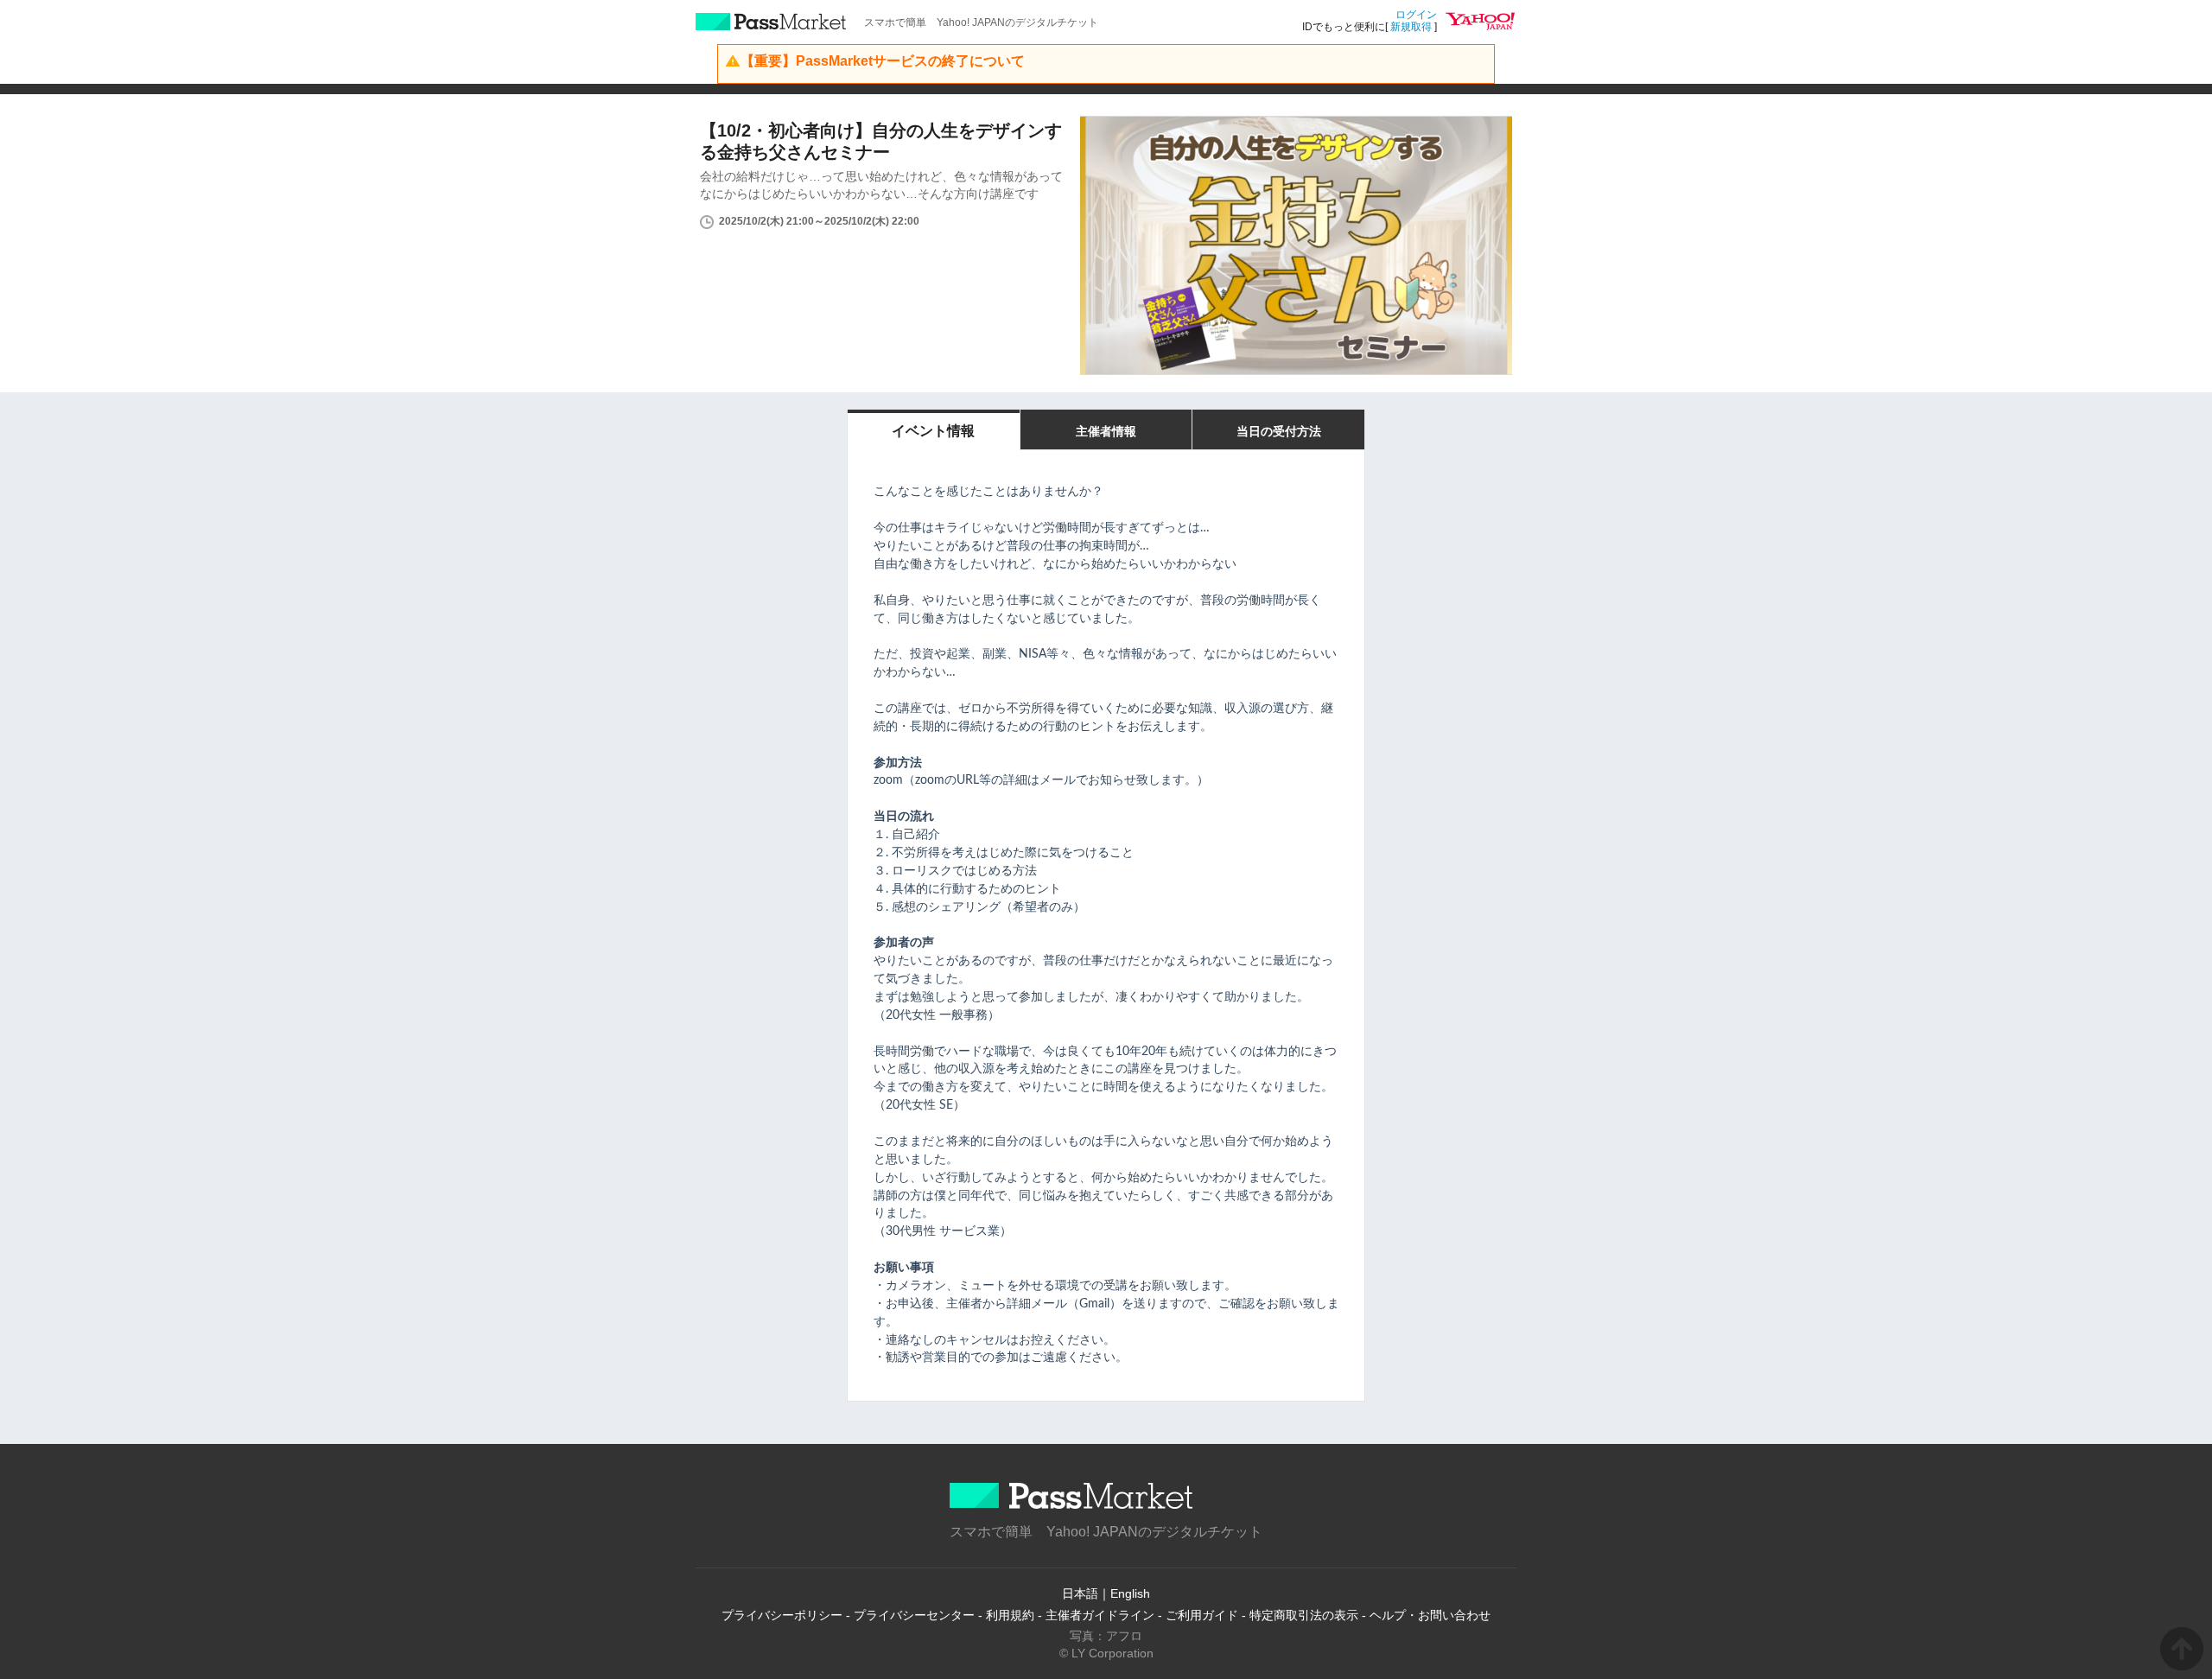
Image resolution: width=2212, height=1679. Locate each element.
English (1130, 1593)
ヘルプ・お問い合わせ (1430, 1615)
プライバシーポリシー (782, 1615)
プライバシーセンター (914, 1615)
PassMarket (771, 22)
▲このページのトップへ (2182, 1649)
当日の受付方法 (1279, 431)
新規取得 (1411, 27)
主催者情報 (1106, 431)
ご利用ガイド (1202, 1615)
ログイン (1416, 15)
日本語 (1080, 1593)
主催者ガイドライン (1100, 1615)
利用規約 (1010, 1615)
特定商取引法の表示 (1304, 1615)
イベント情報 (933, 431)
